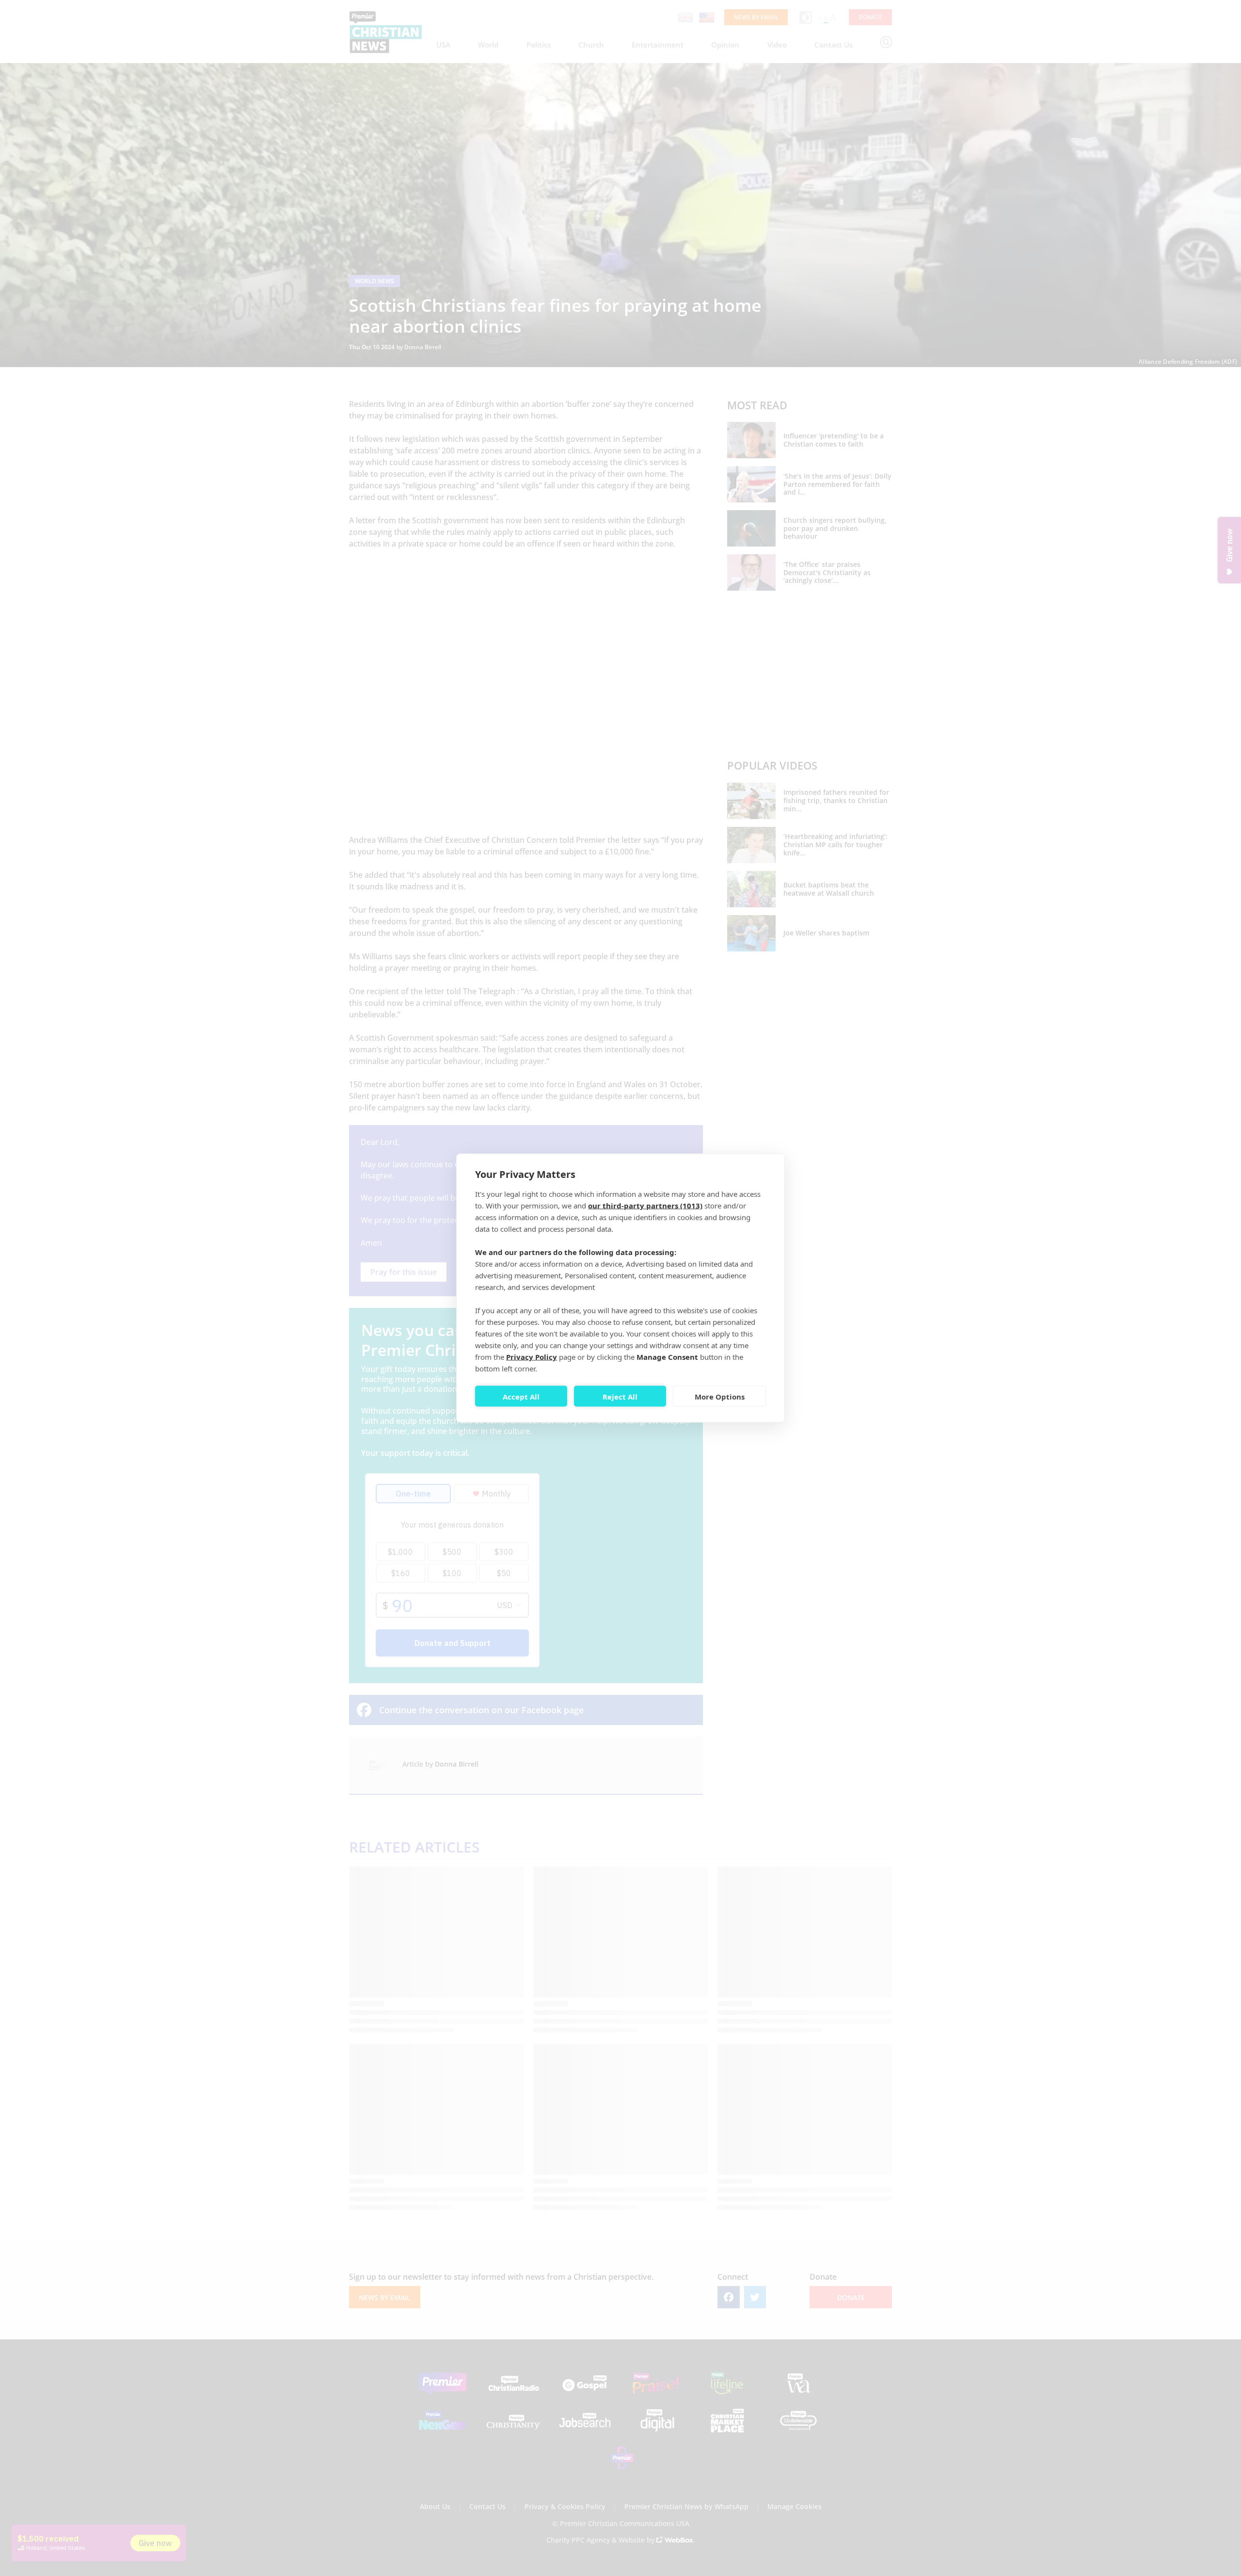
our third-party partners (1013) (645, 1206)
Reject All (620, 1396)
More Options (720, 1396)
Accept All (521, 1396)
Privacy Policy (532, 1357)
